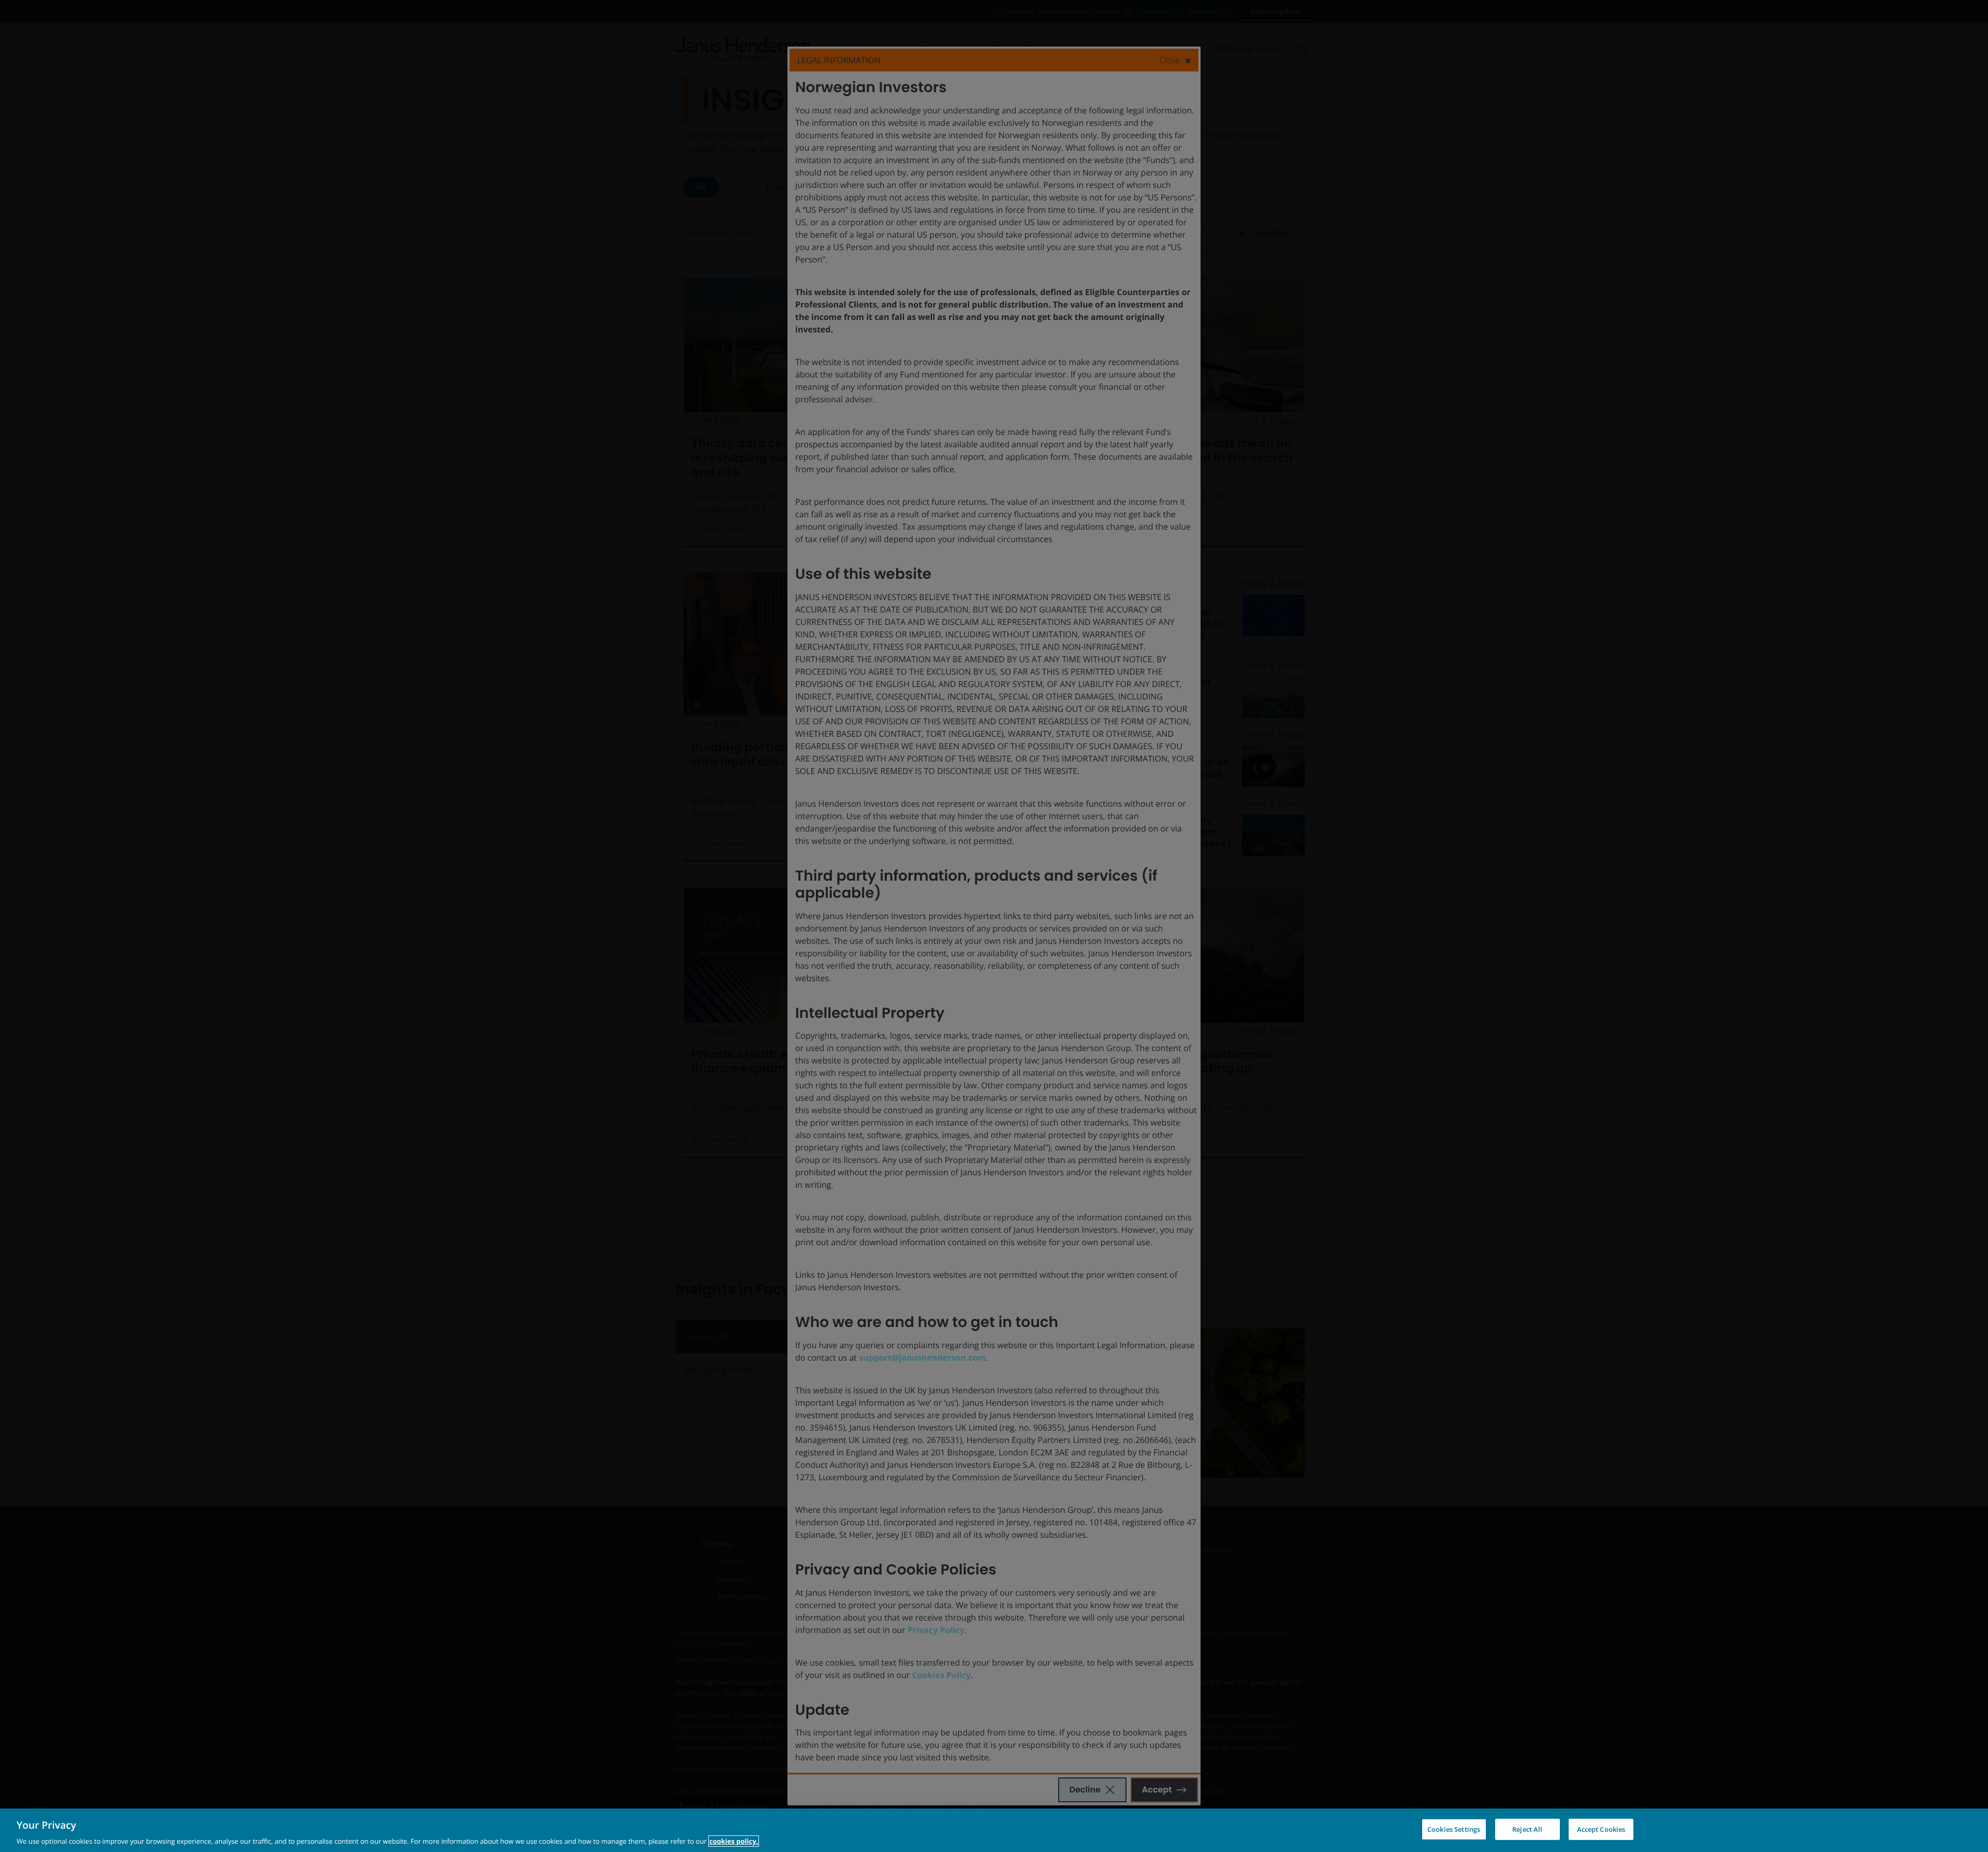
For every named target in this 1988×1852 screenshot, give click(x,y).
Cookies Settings (1454, 1829)
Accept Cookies (1601, 1829)
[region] (994, 1830)
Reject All (1527, 1829)
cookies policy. (734, 1841)
